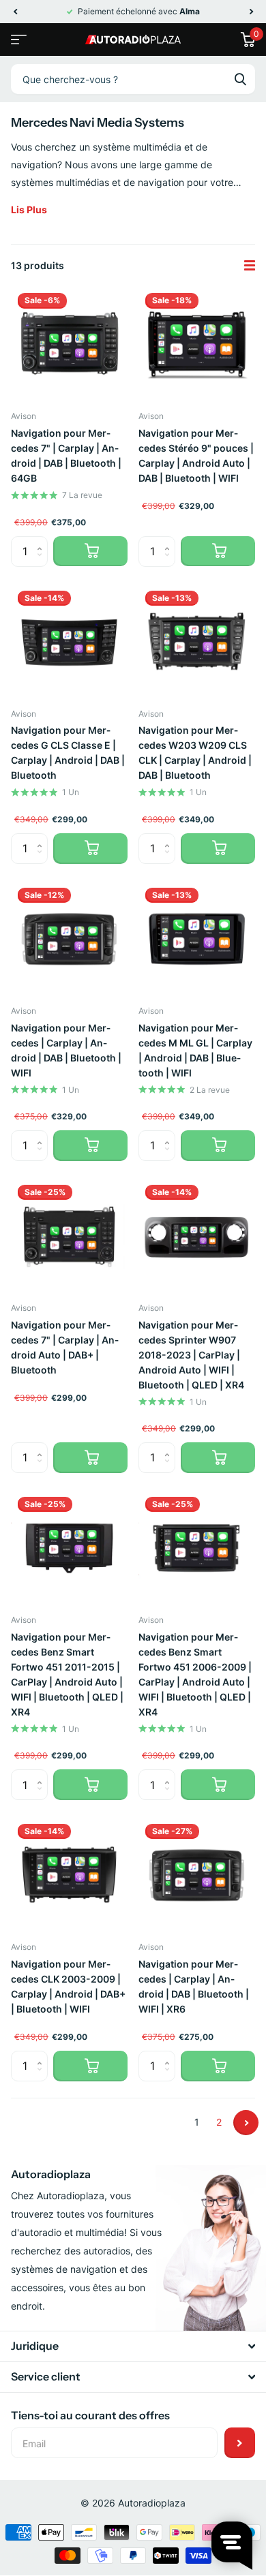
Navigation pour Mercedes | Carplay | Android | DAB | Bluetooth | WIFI (66, 1050)
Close (133, 2346)
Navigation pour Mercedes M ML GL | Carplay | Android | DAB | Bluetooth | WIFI (195, 1050)
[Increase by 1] (43, 541)
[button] (15, 12)
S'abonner (240, 2443)
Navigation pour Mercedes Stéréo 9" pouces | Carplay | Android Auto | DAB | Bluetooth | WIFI (196, 455)
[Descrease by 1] (43, 562)
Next (246, 2123)
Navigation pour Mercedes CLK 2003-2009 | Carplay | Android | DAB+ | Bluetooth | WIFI (68, 1986)
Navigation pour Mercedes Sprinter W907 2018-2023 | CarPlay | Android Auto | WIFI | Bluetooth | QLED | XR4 (191, 1355)
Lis (29, 210)
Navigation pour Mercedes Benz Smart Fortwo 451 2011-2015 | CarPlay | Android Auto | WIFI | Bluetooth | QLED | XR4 (67, 1674)
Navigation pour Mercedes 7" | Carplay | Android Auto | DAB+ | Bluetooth (65, 1347)
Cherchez (240, 79)
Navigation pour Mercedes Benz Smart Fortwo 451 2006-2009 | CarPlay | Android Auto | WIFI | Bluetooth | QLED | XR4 (195, 1674)
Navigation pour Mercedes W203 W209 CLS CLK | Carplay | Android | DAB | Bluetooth (195, 752)
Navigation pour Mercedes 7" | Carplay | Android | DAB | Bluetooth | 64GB (66, 455)
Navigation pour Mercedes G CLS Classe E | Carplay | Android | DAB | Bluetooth (68, 752)
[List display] (250, 266)
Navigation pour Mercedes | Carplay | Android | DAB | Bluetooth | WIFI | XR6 (194, 1986)
